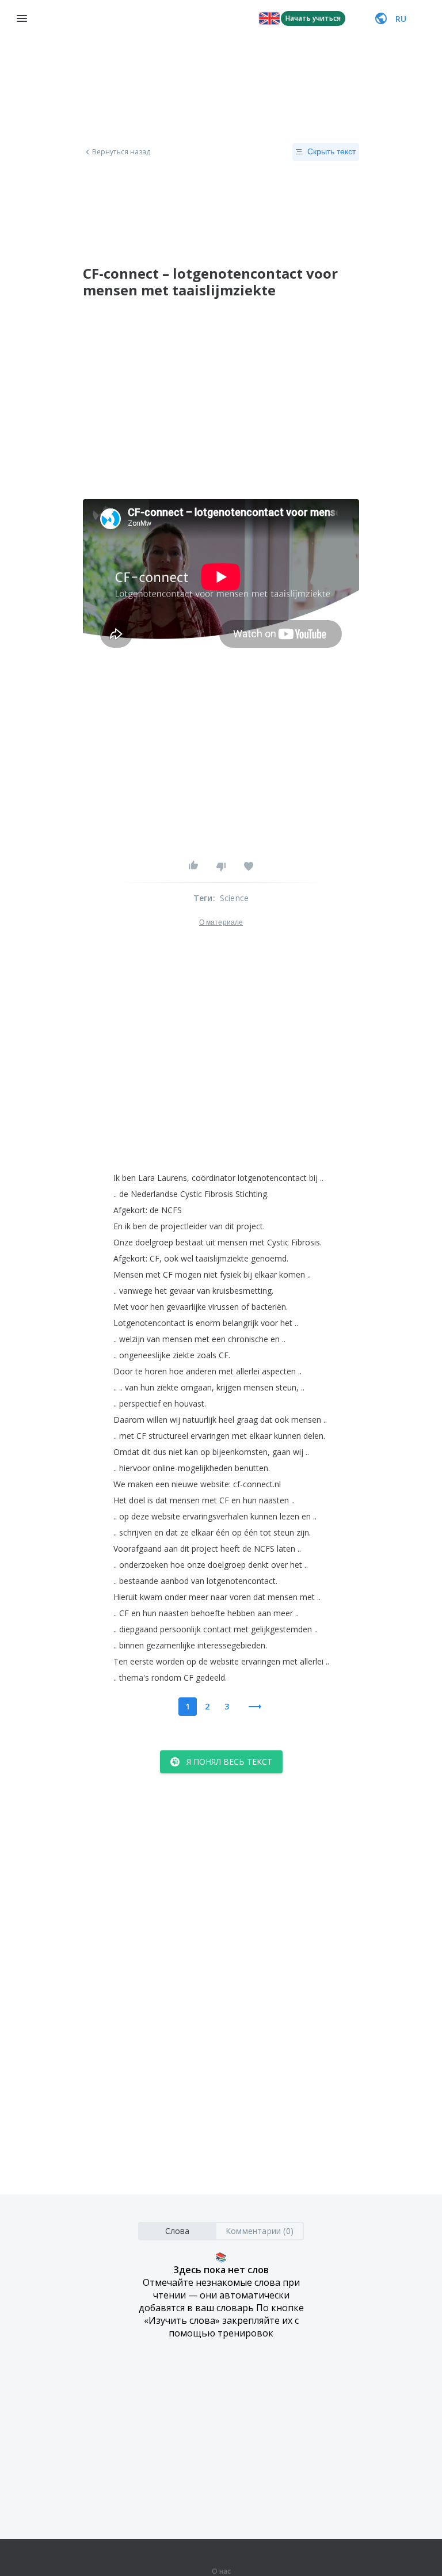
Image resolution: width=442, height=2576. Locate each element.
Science (234, 898)
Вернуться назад (121, 152)
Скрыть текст (331, 151)
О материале (221, 922)
